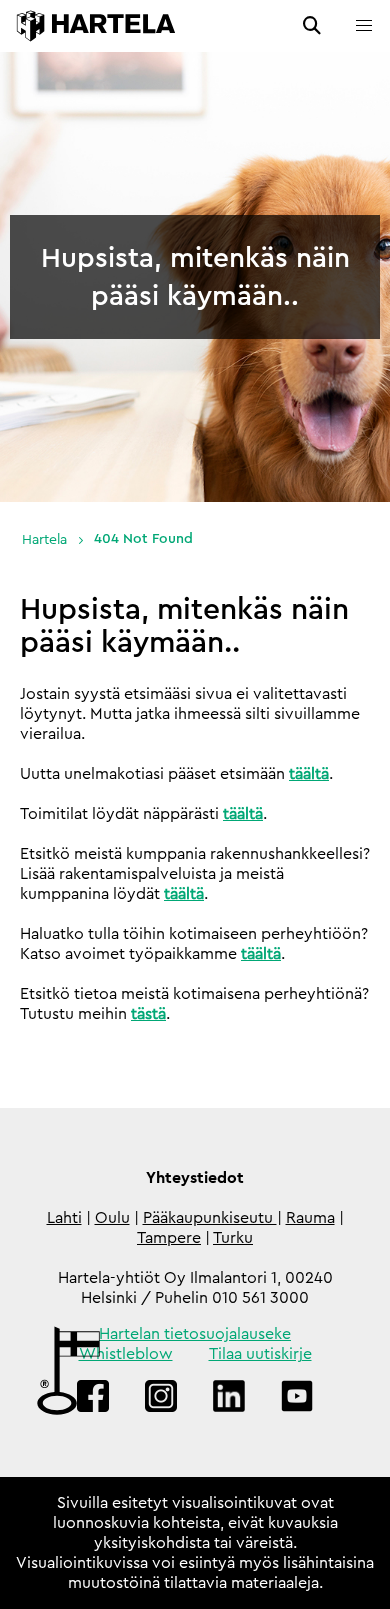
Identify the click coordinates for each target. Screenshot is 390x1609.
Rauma (310, 1218)
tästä (148, 1014)
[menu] (364, 26)
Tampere (169, 1238)
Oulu (112, 1218)
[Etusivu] (96, 26)
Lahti (64, 1218)
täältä (309, 774)
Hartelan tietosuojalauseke (195, 1334)
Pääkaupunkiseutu (210, 1218)
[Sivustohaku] (312, 26)
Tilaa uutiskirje (260, 1354)
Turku (233, 1238)
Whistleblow (126, 1354)
